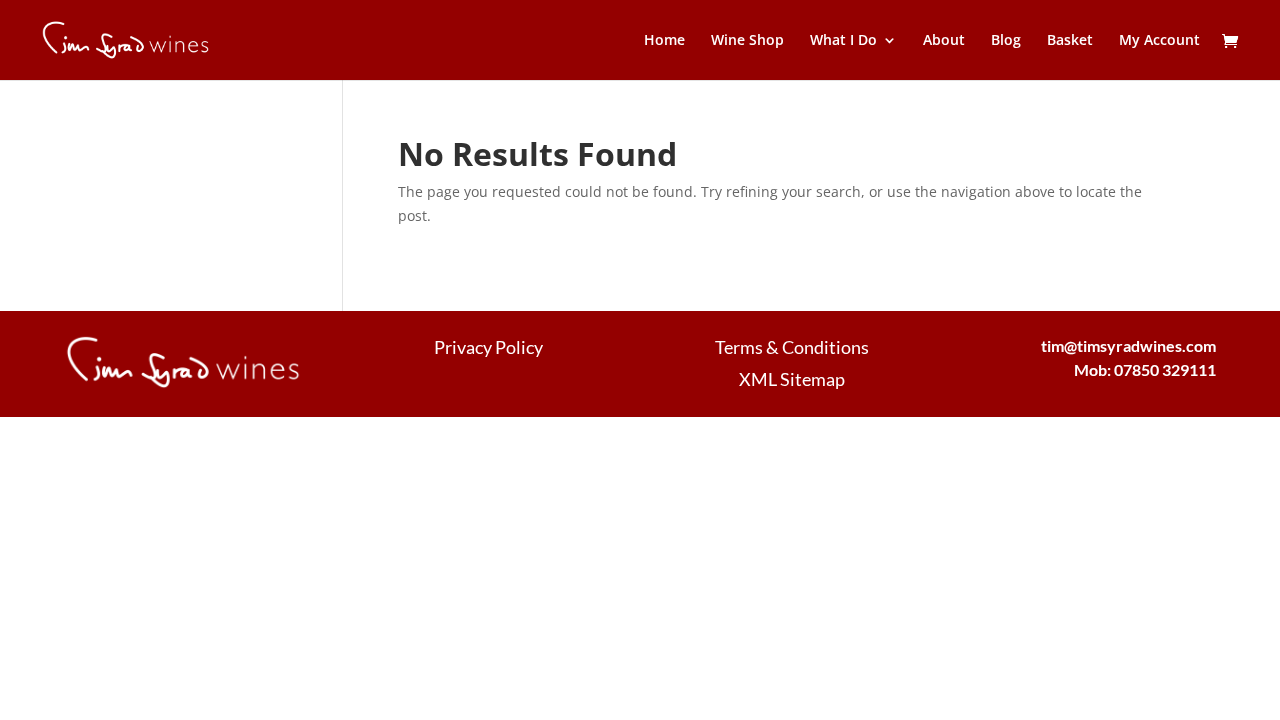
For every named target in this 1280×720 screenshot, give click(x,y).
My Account (1159, 41)
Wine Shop (747, 41)
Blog (1006, 41)
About (944, 41)
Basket (1070, 41)
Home (664, 41)
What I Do (843, 41)
